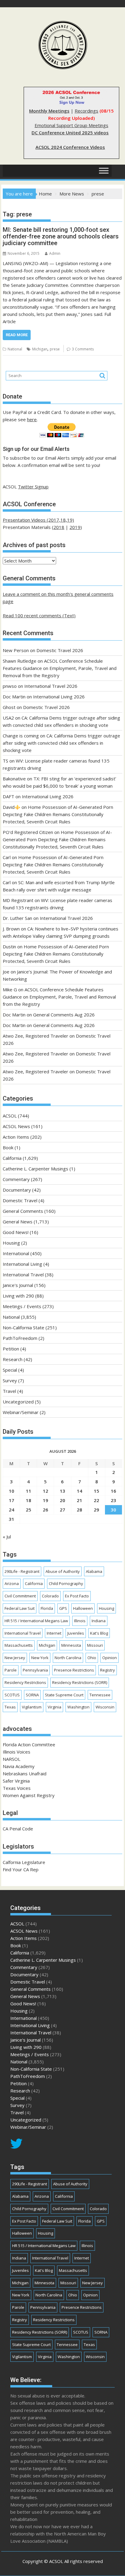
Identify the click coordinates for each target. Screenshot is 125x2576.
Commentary (16, 1179)
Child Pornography (66, 1583)
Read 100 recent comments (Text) (39, 615)
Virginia (54, 1707)
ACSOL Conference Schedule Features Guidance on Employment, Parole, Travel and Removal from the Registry (60, 668)
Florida (47, 1608)
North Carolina (68, 1658)
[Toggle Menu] (104, 171)
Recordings (86, 111)
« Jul (7, 1537)
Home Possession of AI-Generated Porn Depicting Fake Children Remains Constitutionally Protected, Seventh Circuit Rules (58, 814)
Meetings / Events (22, 1306)
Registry (108, 1670)
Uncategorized (18, 1402)
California (12, 1158)
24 (12, 1510)
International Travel (23, 1275)
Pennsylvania (35, 1670)
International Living (22, 1264)
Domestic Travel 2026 (60, 650)
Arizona (12, 1583)
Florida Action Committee (29, 1744)
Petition (11, 1349)
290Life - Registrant (22, 1571)
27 (62, 1510)
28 (79, 1510)
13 (62, 1491)
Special (10, 1370)
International (16, 1253)
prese (55, 349)
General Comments (23, 1211)
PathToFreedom (20, 1338)
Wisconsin (105, 1707)
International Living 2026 (59, 697)
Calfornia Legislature (24, 1862)
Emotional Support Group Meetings (71, 125)
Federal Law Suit (20, 1608)
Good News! (16, 1232)
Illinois (80, 1621)
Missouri (95, 1645)
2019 (75, 527)
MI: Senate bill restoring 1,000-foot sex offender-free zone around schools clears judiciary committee (61, 236)
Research (13, 1359)
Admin (55, 253)
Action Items (16, 1137)
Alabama (94, 1571)
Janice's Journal (18, 1285)
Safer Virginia (16, 1781)
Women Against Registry (29, 1795)
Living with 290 (18, 1296)
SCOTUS (12, 1695)
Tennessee (100, 1695)
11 (29, 1491)
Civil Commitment (20, 1596)
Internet (54, 1633)
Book (8, 1147)
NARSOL (12, 1759)
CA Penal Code (18, 1829)
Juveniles (76, 1633)
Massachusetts (19, 1645)
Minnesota (71, 1645)
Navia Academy (19, 1766)
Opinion (110, 1658)
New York (40, 1658)
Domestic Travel (20, 1200)
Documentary (17, 1190)
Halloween (83, 1608)
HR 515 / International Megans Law (36, 1621)
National (15, 349)
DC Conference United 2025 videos (70, 133)
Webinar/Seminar (21, 1412)
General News (18, 1222)
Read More (17, 335)
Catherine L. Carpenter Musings (35, 1169)
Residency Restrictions (25, 1682)
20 (62, 1500)
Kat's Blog (99, 1633)
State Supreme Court (64, 1695)
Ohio (92, 1658)
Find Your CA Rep (21, 1869)
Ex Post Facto (77, 1596)
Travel (9, 1391)
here (32, 419)
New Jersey (15, 1658)
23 (113, 1500)
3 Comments (83, 349)
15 (96, 1491)
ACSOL (10, 1116)
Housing (11, 1243)
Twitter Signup (33, 487)
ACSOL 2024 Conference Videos (70, 147)
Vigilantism (32, 1707)
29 (96, 1510)
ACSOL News (16, 1126)
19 (46, 1500)
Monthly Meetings (49, 111)
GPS (63, 1608)
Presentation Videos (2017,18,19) (38, 520)
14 (79, 1491)
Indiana (99, 1621)
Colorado (50, 1596)
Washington (78, 1707)
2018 (59, 527)
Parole (11, 1670)
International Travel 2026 (51, 686)
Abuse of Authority (63, 1571)
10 (12, 1491)
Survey (10, 1380)
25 (29, 1510)
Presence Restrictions (74, 1670)
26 (46, 1510)
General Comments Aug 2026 (64, 1015)
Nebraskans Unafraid (25, 1774)
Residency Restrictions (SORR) (80, 1682)
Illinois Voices (17, 1752)
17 (12, 1500)
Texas (10, 1707)
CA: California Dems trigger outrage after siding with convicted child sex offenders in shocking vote (61, 743)
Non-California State (24, 1327)
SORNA (32, 1695)
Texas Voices (17, 1788)
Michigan (40, 349)
